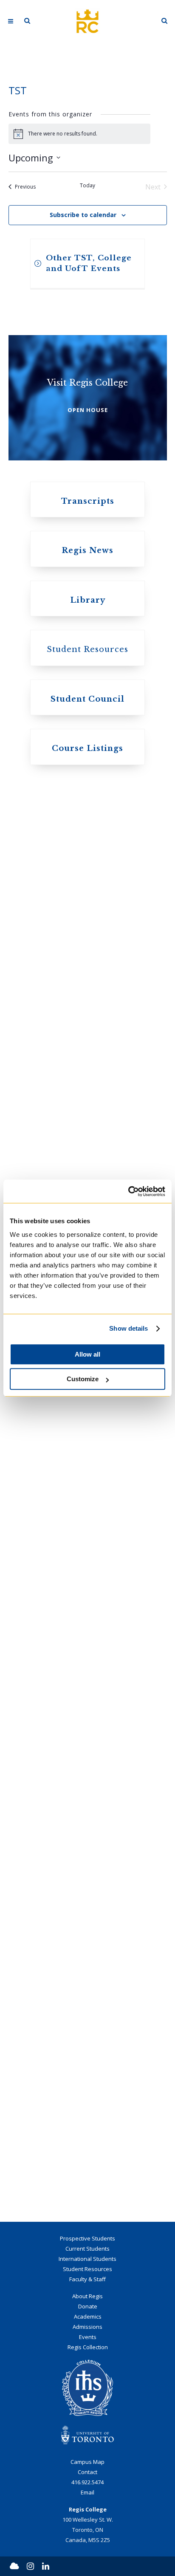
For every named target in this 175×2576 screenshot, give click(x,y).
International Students (87, 2259)
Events (88, 2337)
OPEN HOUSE (88, 410)
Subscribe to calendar (83, 215)
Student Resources (87, 2269)
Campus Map (87, 2462)
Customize (83, 1379)
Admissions (87, 2327)
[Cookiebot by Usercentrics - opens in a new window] (128, 1191)
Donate (88, 2306)
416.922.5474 (87, 2482)
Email (87, 2492)
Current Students (87, 2249)
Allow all (87, 1354)
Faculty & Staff (87, 2279)
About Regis (87, 2296)
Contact (87, 2472)
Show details (128, 1328)
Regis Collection (88, 2347)
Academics (88, 2316)
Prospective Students (87, 2238)
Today (87, 186)
